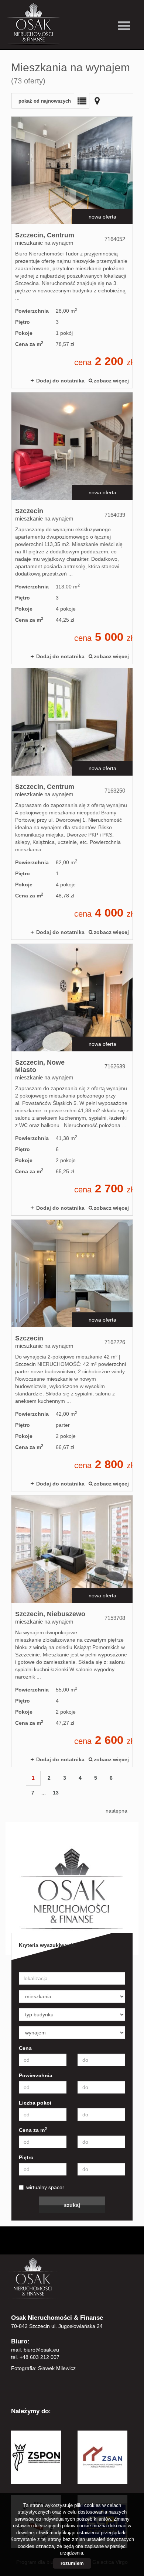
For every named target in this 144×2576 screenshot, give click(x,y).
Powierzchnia (36, 2075)
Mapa (97, 101)
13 (56, 1793)
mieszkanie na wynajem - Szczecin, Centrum (72, 252)
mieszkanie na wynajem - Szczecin (72, 528)
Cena (25, 2048)
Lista (82, 101)
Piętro (26, 2157)
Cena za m (33, 2130)
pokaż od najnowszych (45, 101)
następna (116, 1811)
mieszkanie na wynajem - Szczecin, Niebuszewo (72, 1631)
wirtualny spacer (45, 2187)
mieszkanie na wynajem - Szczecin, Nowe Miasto (72, 1080)
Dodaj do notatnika (60, 381)
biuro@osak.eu (41, 2350)
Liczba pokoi (35, 2103)
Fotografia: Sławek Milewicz (43, 2368)
